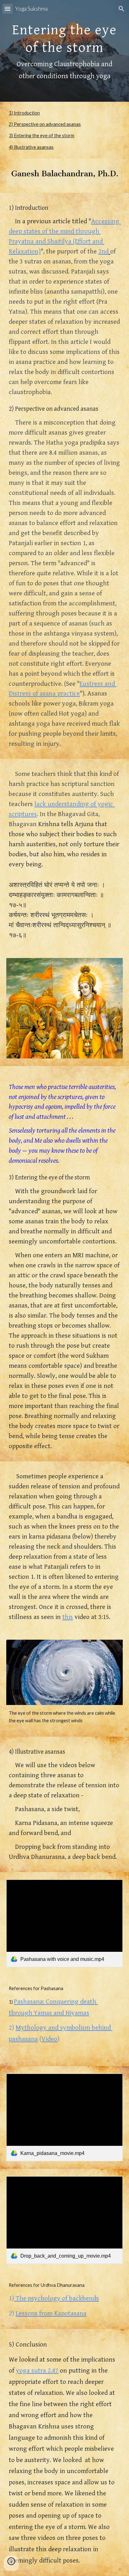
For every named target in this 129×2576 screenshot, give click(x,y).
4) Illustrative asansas (31, 147)
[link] (64, 1923)
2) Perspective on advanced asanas (45, 124)
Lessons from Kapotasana (51, 2313)
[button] (8, 9)
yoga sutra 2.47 (37, 2370)
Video (49, 2039)
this (68, 1617)
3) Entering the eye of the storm (41, 135)
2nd (103, 251)
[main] (64, 51)
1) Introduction (24, 113)
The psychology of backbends (57, 2298)
